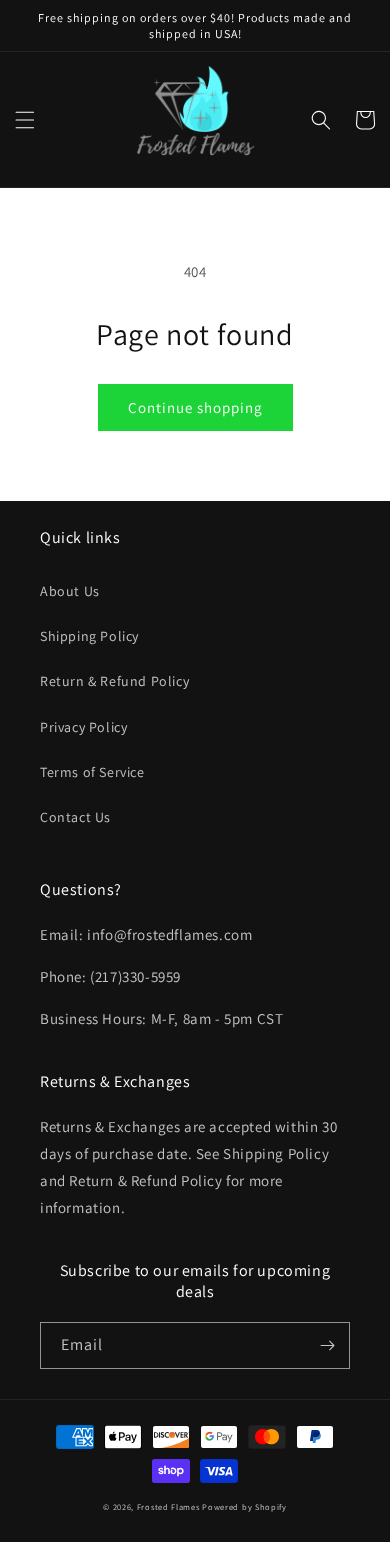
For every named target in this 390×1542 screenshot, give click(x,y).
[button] (25, 120)
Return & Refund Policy (114, 681)
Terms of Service (92, 772)
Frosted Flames (168, 1506)
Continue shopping (195, 407)
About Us (70, 591)
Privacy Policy (83, 727)
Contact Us (75, 817)
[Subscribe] (327, 1345)
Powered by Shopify (244, 1506)
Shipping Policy (89, 636)
